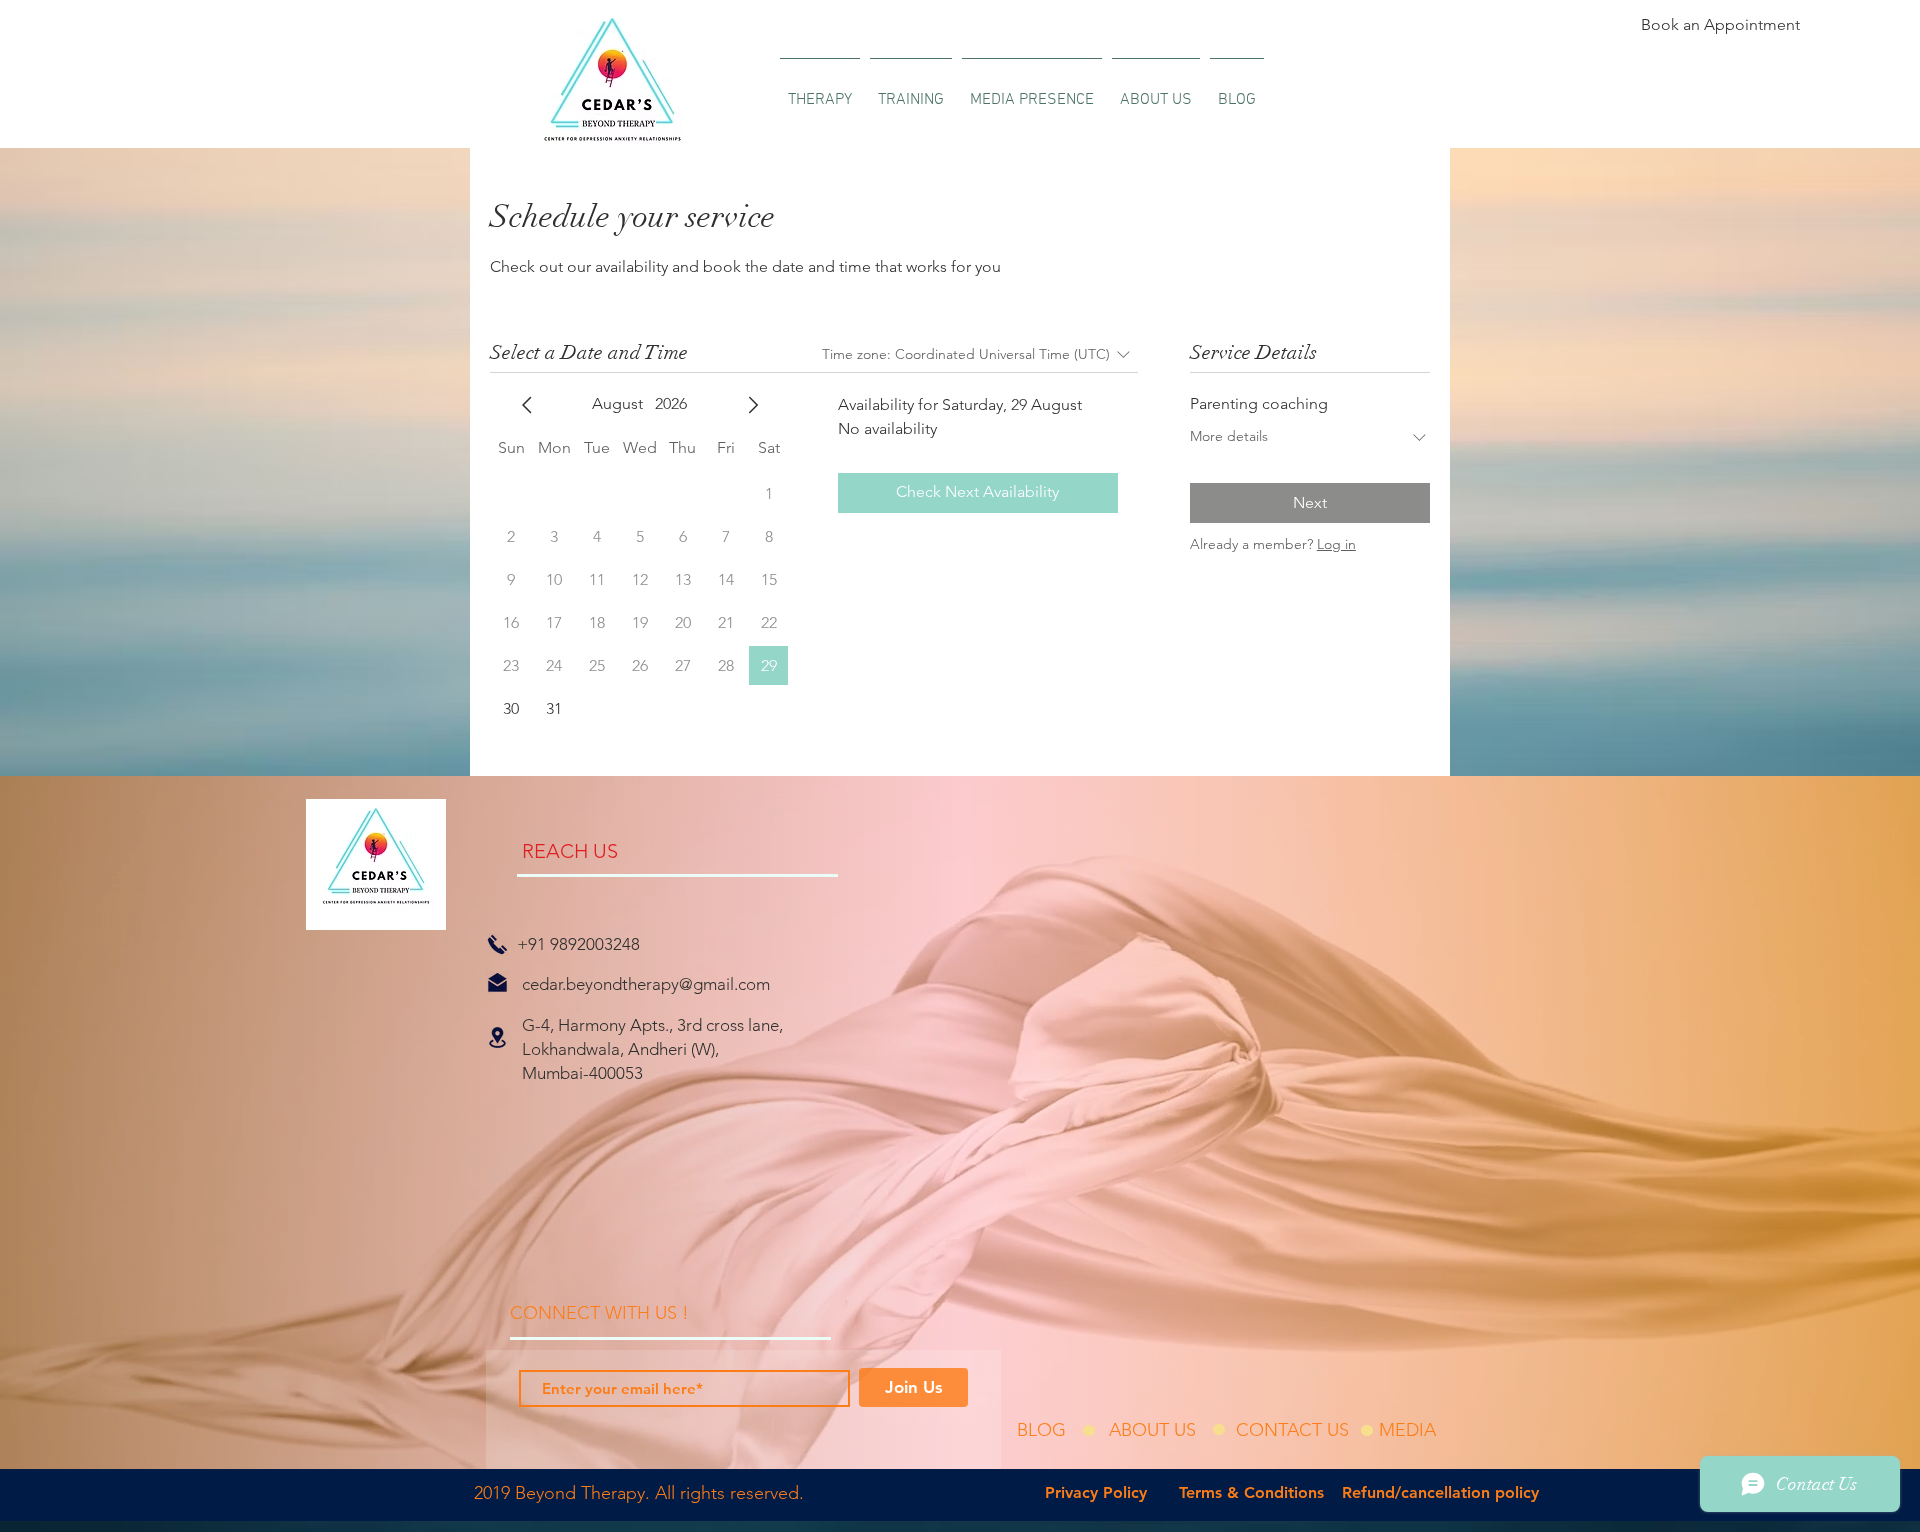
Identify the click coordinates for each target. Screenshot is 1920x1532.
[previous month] (527, 405)
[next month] (753, 405)
